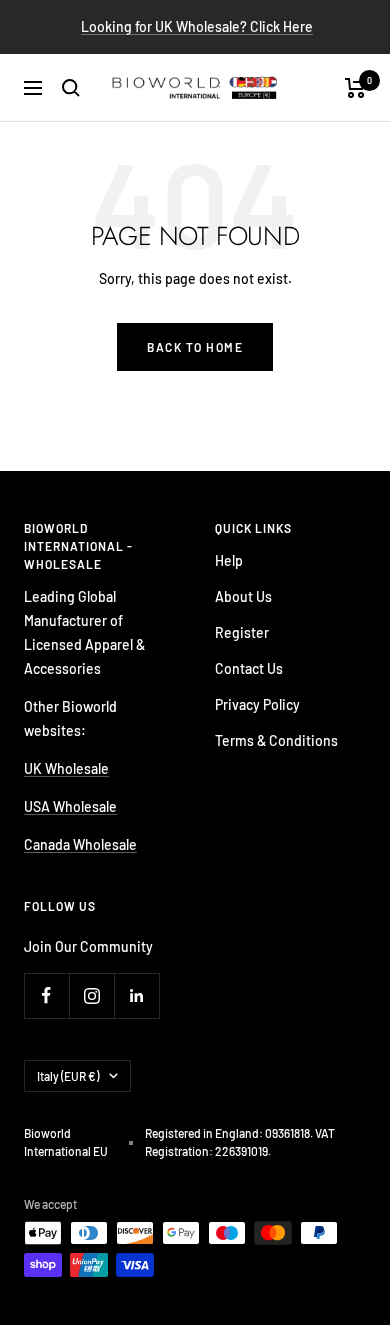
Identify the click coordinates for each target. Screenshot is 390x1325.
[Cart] (355, 88)
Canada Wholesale (80, 844)
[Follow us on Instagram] (91, 995)
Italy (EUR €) (68, 1076)
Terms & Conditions (276, 740)
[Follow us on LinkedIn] (136, 995)
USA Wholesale (70, 806)
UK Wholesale (66, 768)
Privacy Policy (257, 704)
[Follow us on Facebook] (46, 995)
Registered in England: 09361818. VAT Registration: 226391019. (240, 1142)
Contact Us (249, 668)
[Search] (71, 88)
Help (229, 560)
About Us (243, 596)
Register (242, 632)
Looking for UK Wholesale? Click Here (197, 26)
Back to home (195, 347)
